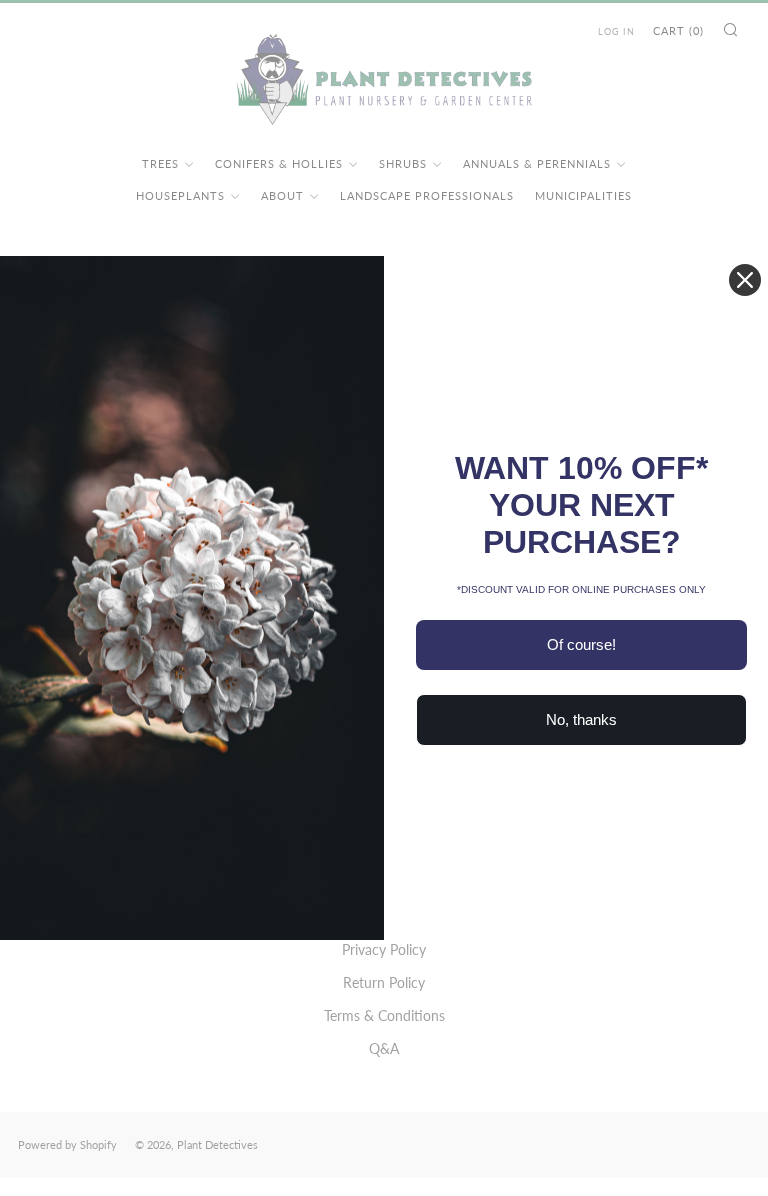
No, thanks (581, 719)
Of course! (581, 644)
